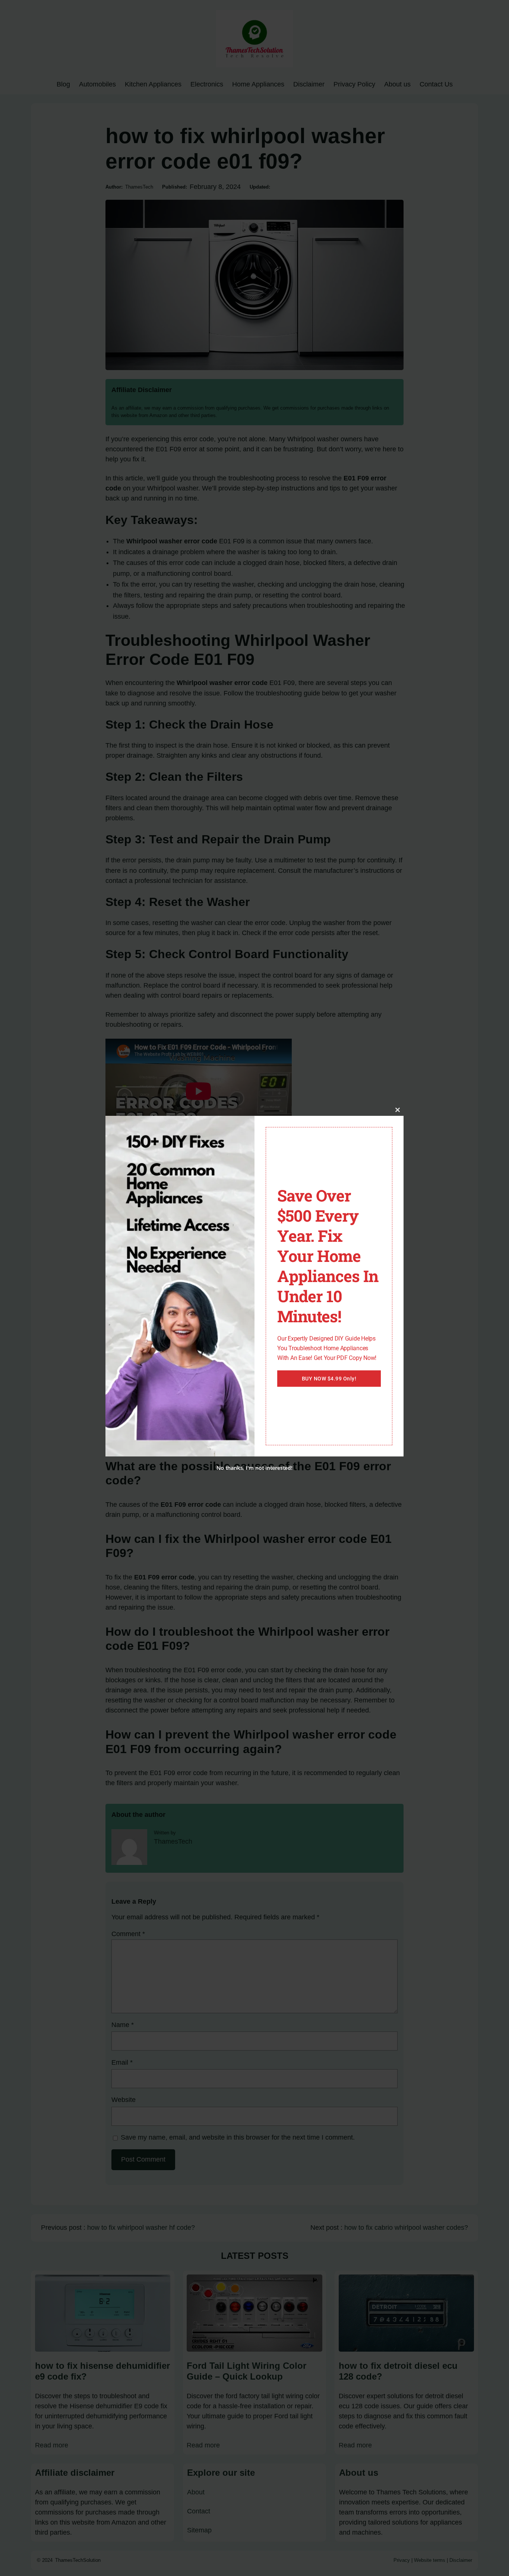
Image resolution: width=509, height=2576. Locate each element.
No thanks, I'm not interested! (254, 1468)
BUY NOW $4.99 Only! (329, 1379)
